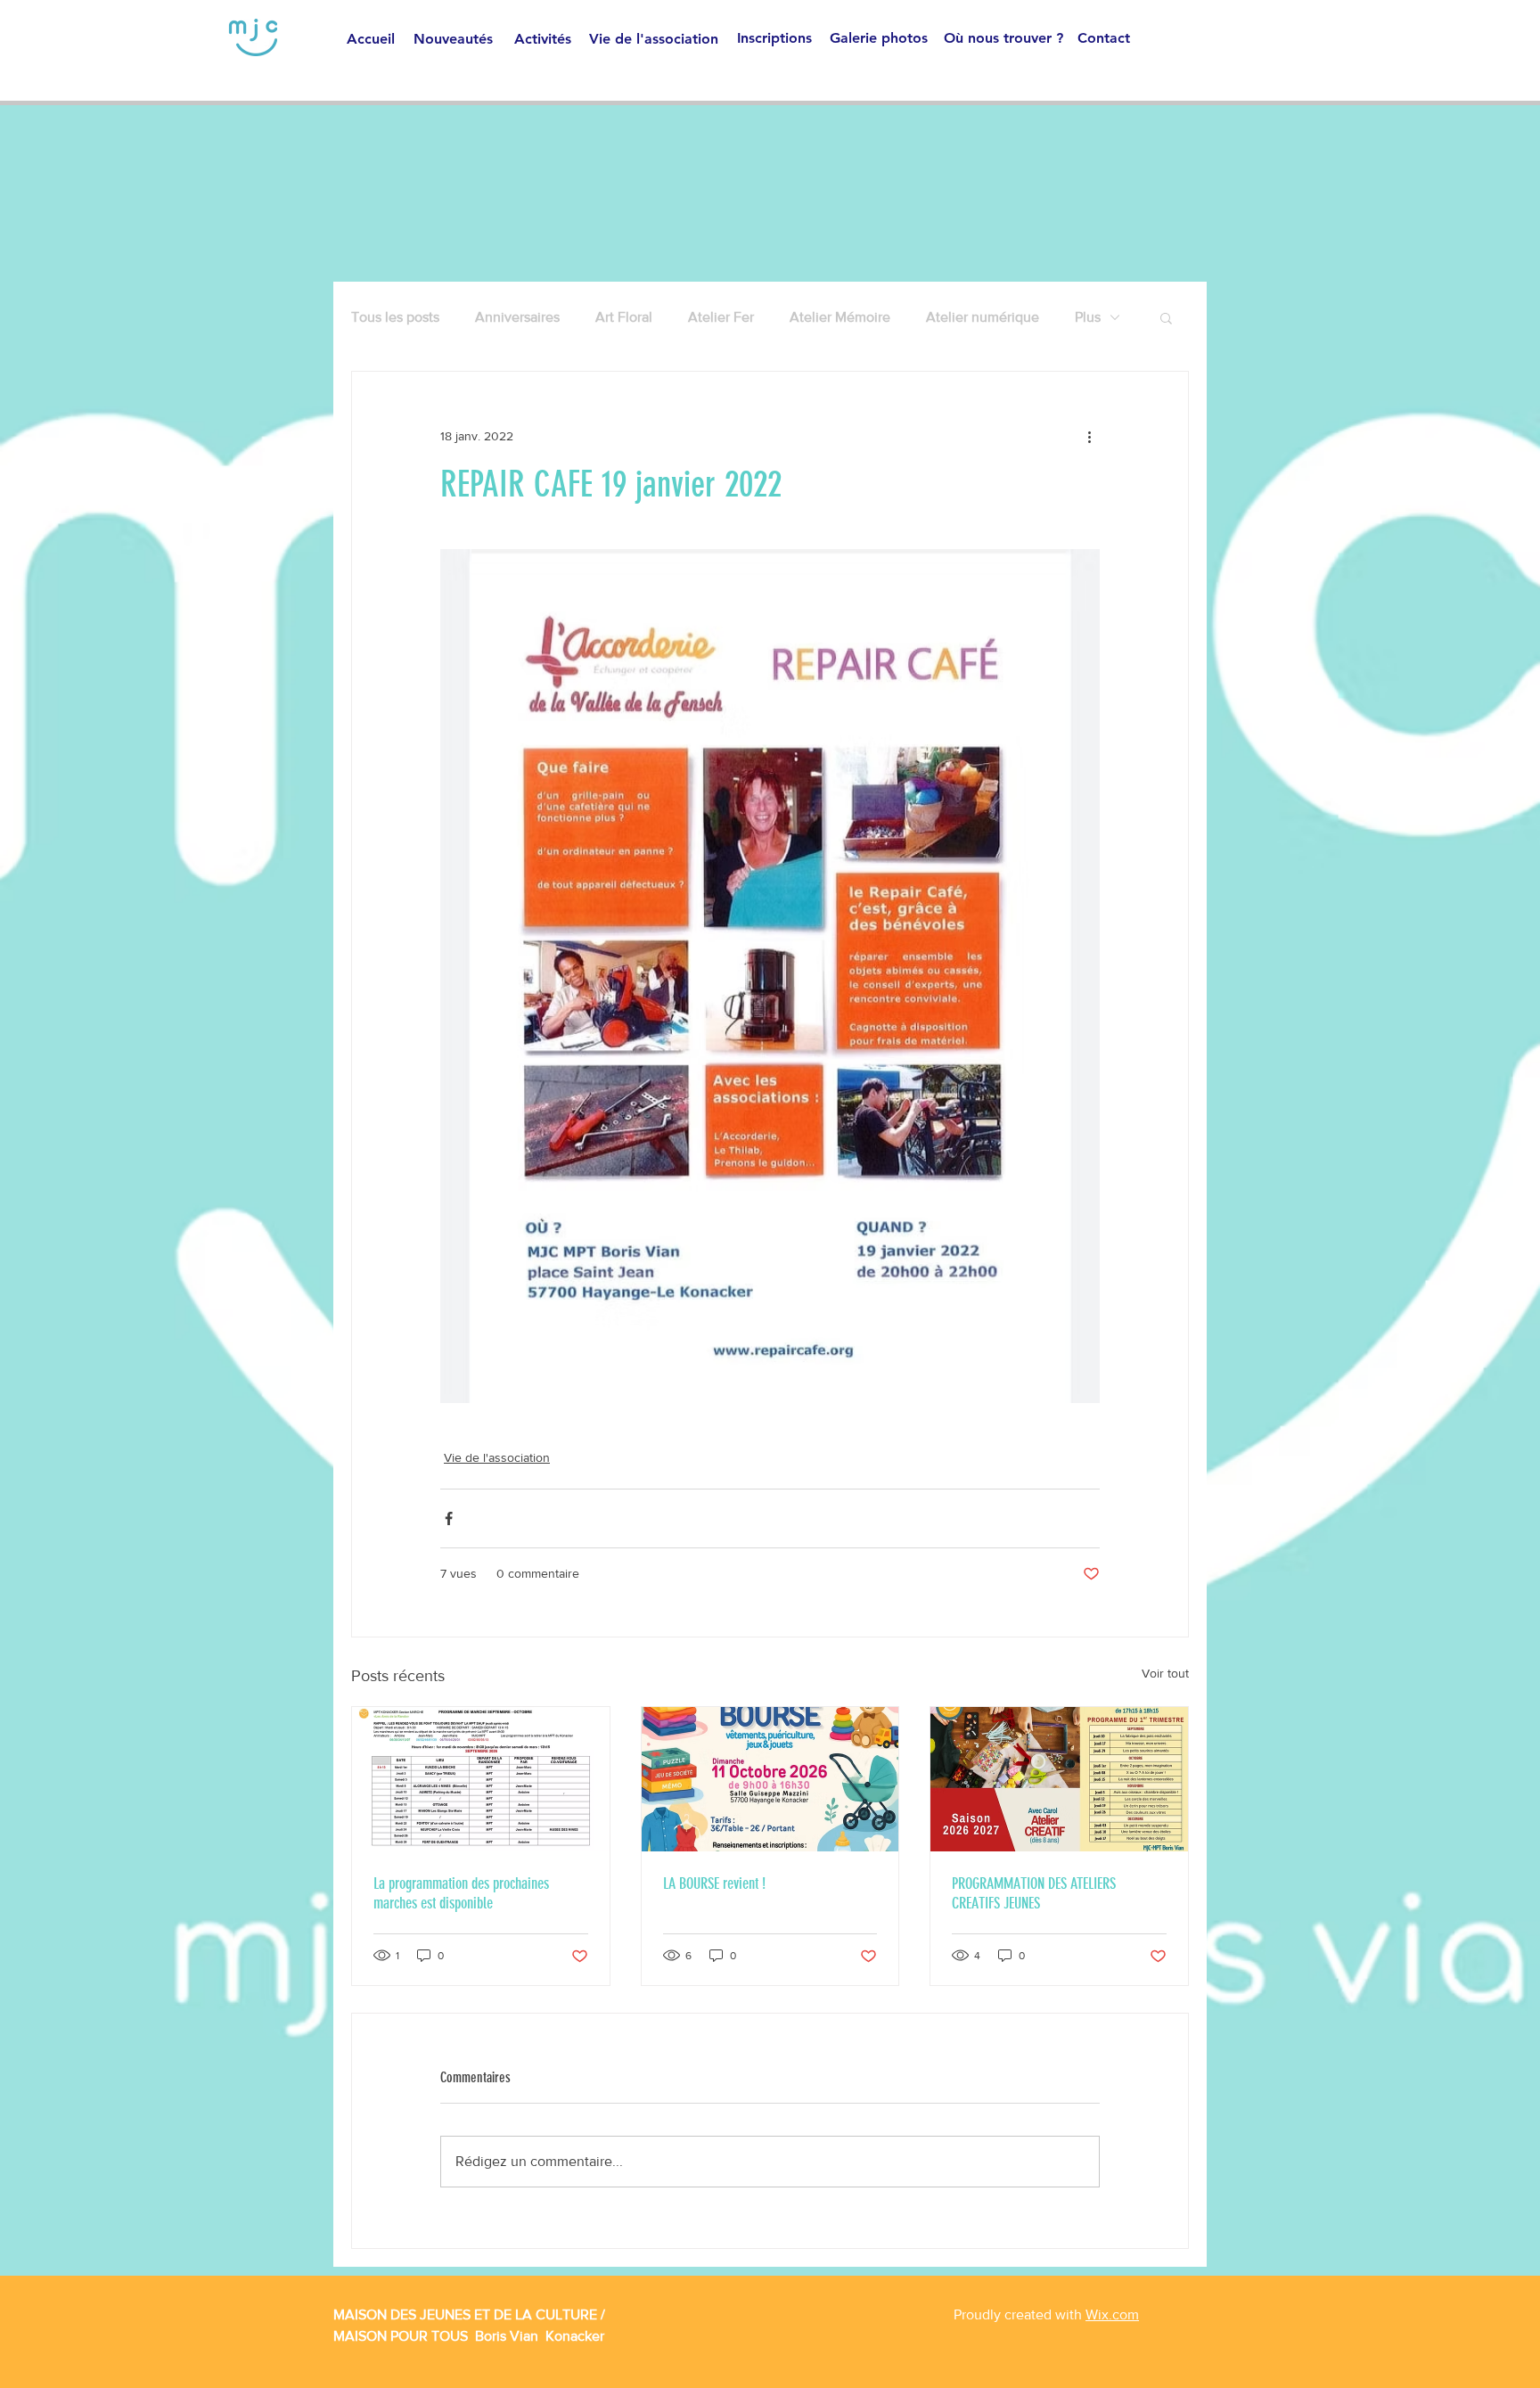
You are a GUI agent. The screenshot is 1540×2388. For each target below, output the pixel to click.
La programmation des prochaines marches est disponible (461, 1893)
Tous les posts (395, 317)
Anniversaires (517, 317)
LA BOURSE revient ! (714, 1883)
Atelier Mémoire (840, 317)
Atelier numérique (983, 317)
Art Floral (624, 317)
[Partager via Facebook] (449, 1518)
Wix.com (1112, 2314)
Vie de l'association (497, 1457)
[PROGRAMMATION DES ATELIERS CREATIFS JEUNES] (1059, 1779)
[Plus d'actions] (1089, 436)
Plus (1088, 317)
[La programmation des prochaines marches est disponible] (481, 1779)
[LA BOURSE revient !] (770, 1779)
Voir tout (1165, 1673)
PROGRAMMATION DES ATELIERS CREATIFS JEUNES (1034, 1893)
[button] (1166, 317)
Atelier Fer (721, 317)
